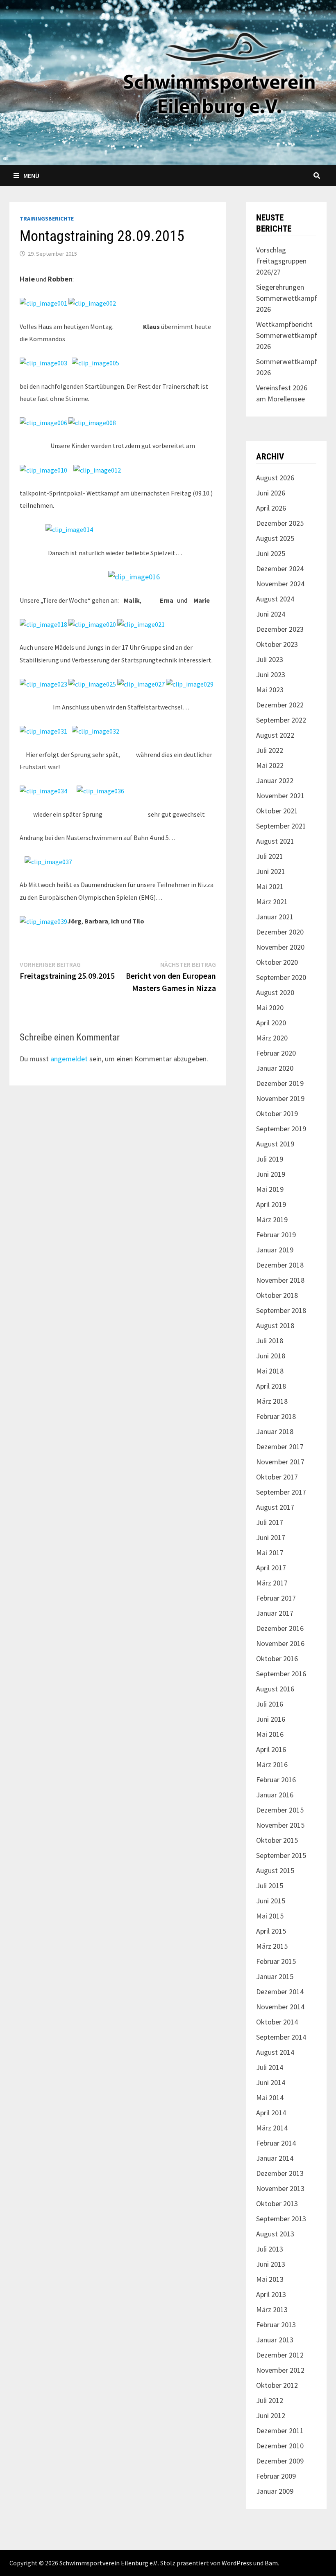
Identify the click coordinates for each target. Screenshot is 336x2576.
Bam (271, 2563)
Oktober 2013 (277, 2203)
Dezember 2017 (280, 1447)
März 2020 (272, 1038)
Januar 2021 (275, 917)
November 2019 (280, 1098)
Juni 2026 (271, 493)
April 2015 (271, 1931)
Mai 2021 (270, 886)
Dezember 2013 (280, 2173)
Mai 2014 (270, 2098)
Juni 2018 (271, 1356)
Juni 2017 (271, 1537)
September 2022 (281, 720)
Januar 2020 (275, 1068)
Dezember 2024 (280, 569)
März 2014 (272, 2128)
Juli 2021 (270, 856)
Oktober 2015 (277, 1840)
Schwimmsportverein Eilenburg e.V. (109, 2563)
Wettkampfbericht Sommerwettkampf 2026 (287, 335)
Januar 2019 (275, 1250)
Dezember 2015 (280, 1810)
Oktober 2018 (277, 1295)
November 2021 (280, 796)
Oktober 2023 (277, 644)
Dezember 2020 (280, 932)
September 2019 (281, 1129)
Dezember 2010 (280, 2446)
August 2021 (275, 841)
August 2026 (275, 478)
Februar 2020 (276, 1053)
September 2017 (281, 1492)
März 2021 (272, 902)
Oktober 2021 (277, 811)
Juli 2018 (270, 1341)
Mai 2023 (270, 690)
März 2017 (272, 1583)
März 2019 (272, 1219)
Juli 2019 (270, 1159)
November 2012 (280, 2370)
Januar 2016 (275, 1795)
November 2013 (280, 2188)
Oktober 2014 (277, 2022)
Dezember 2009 (280, 2461)
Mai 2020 (270, 1008)
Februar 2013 (276, 2325)
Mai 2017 (270, 1553)
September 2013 (281, 2219)
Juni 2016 (271, 1719)
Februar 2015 (276, 1961)
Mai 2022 (270, 765)
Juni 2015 (271, 1901)
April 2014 (271, 2113)
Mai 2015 (270, 1916)
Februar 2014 (276, 2143)
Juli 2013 (270, 2249)
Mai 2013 (270, 2279)
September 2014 (281, 2037)
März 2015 (272, 1946)
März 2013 (272, 2309)
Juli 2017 (270, 1522)
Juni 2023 (271, 674)
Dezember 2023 (280, 629)
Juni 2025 (271, 553)
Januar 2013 (275, 2340)
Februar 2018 (276, 1416)
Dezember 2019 (280, 1083)
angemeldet (69, 1059)
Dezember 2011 (280, 2431)
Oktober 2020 (277, 962)
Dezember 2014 (280, 1992)
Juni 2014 (271, 2082)
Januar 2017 (275, 1613)
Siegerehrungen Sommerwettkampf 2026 (287, 298)
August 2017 (275, 1507)
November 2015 (280, 1825)
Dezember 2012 (280, 2355)
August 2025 (275, 538)
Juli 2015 (270, 1886)
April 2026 (271, 508)
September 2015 (281, 1855)
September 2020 (281, 977)
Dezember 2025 (280, 523)
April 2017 (271, 1568)
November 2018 (280, 1280)
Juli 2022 (270, 750)
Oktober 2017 (277, 1477)
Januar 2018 (275, 1431)
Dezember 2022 (280, 705)
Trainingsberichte (47, 218)
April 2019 (271, 1204)
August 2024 (275, 599)
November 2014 (280, 2007)
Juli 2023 (270, 659)
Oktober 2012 (277, 2385)
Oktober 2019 (277, 1113)
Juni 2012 (271, 2415)
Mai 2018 (270, 1371)
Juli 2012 (270, 2400)
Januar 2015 (275, 1976)
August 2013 (275, 2234)
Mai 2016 (270, 1734)
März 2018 (272, 1401)
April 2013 (271, 2294)
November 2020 (280, 947)
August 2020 (275, 992)
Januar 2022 (275, 780)
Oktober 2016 (277, 1658)
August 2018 (275, 1325)
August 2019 (275, 1144)
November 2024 (280, 584)
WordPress (237, 2563)
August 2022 (275, 735)
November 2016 (280, 1643)
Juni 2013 (271, 2264)
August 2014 (275, 2052)
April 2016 (271, 1749)
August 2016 (275, 1689)
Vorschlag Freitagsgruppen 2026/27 (281, 261)
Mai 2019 (270, 1189)
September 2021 (281, 826)
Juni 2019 (271, 1174)
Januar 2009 (275, 2491)
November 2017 (280, 1462)
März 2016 (272, 1764)
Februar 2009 (276, 2476)
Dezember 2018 (280, 1265)
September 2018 (281, 1310)
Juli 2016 (270, 1704)
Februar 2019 (276, 1235)
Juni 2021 (271, 871)
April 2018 (271, 1386)
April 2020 (271, 1023)
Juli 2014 (270, 2067)
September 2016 (281, 1674)
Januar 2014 (275, 2158)
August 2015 (275, 1870)
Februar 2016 (276, 1780)
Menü (31, 176)
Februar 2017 (276, 1598)
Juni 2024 (271, 614)
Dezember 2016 (280, 1628)
